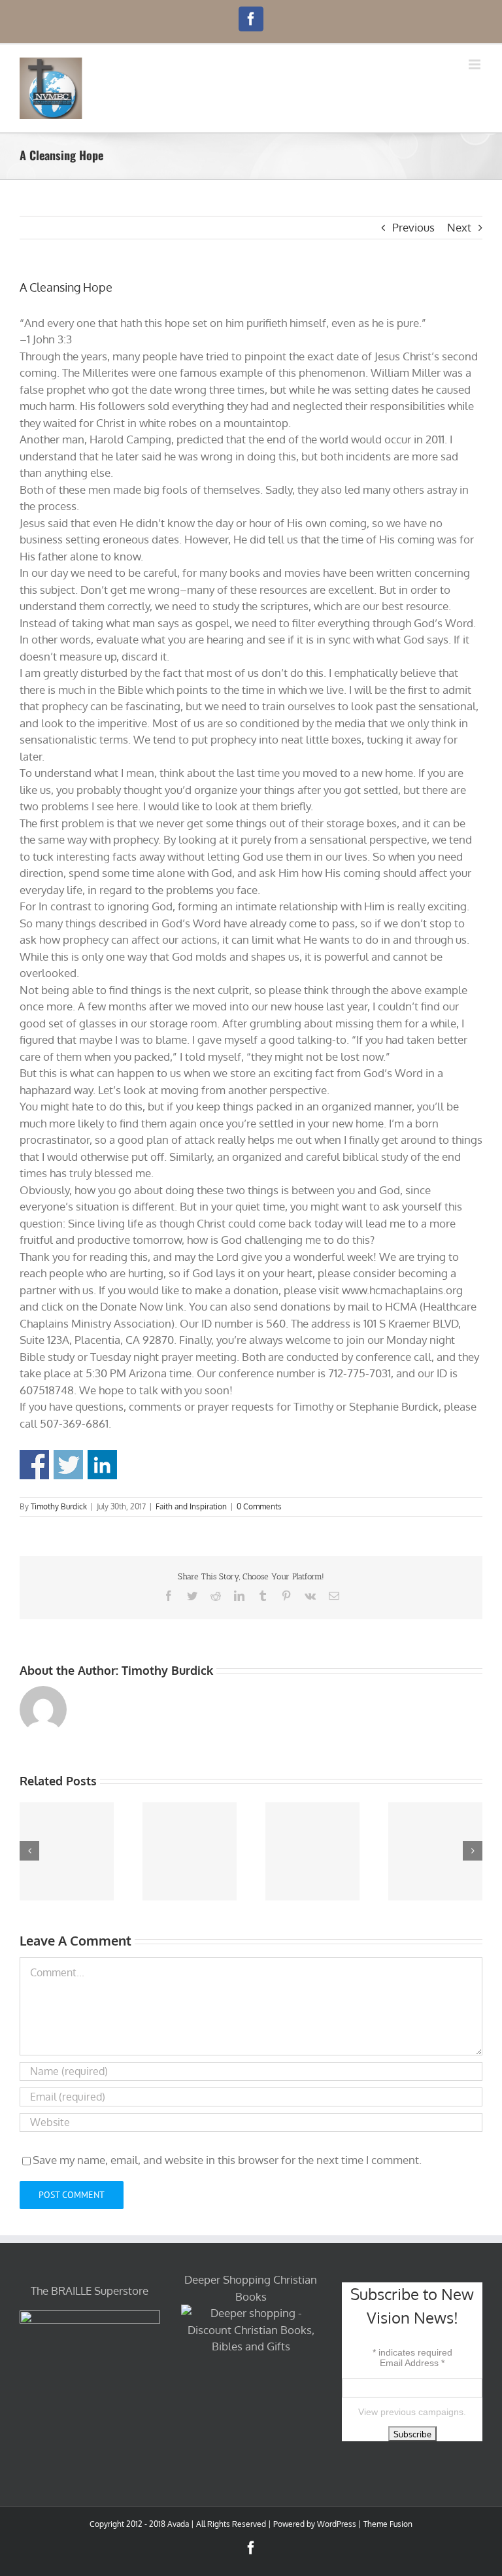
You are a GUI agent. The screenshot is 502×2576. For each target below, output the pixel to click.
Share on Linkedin (102, 1465)
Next (459, 227)
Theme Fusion (388, 2524)
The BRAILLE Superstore (90, 2291)
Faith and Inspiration (191, 1506)
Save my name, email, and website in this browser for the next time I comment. (227, 2160)
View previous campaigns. (412, 2412)
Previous (413, 227)
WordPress (337, 2524)
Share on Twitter (68, 1465)
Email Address (412, 2363)
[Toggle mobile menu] (476, 64)
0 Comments (259, 1506)
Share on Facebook (34, 1465)
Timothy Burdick (59, 1506)
